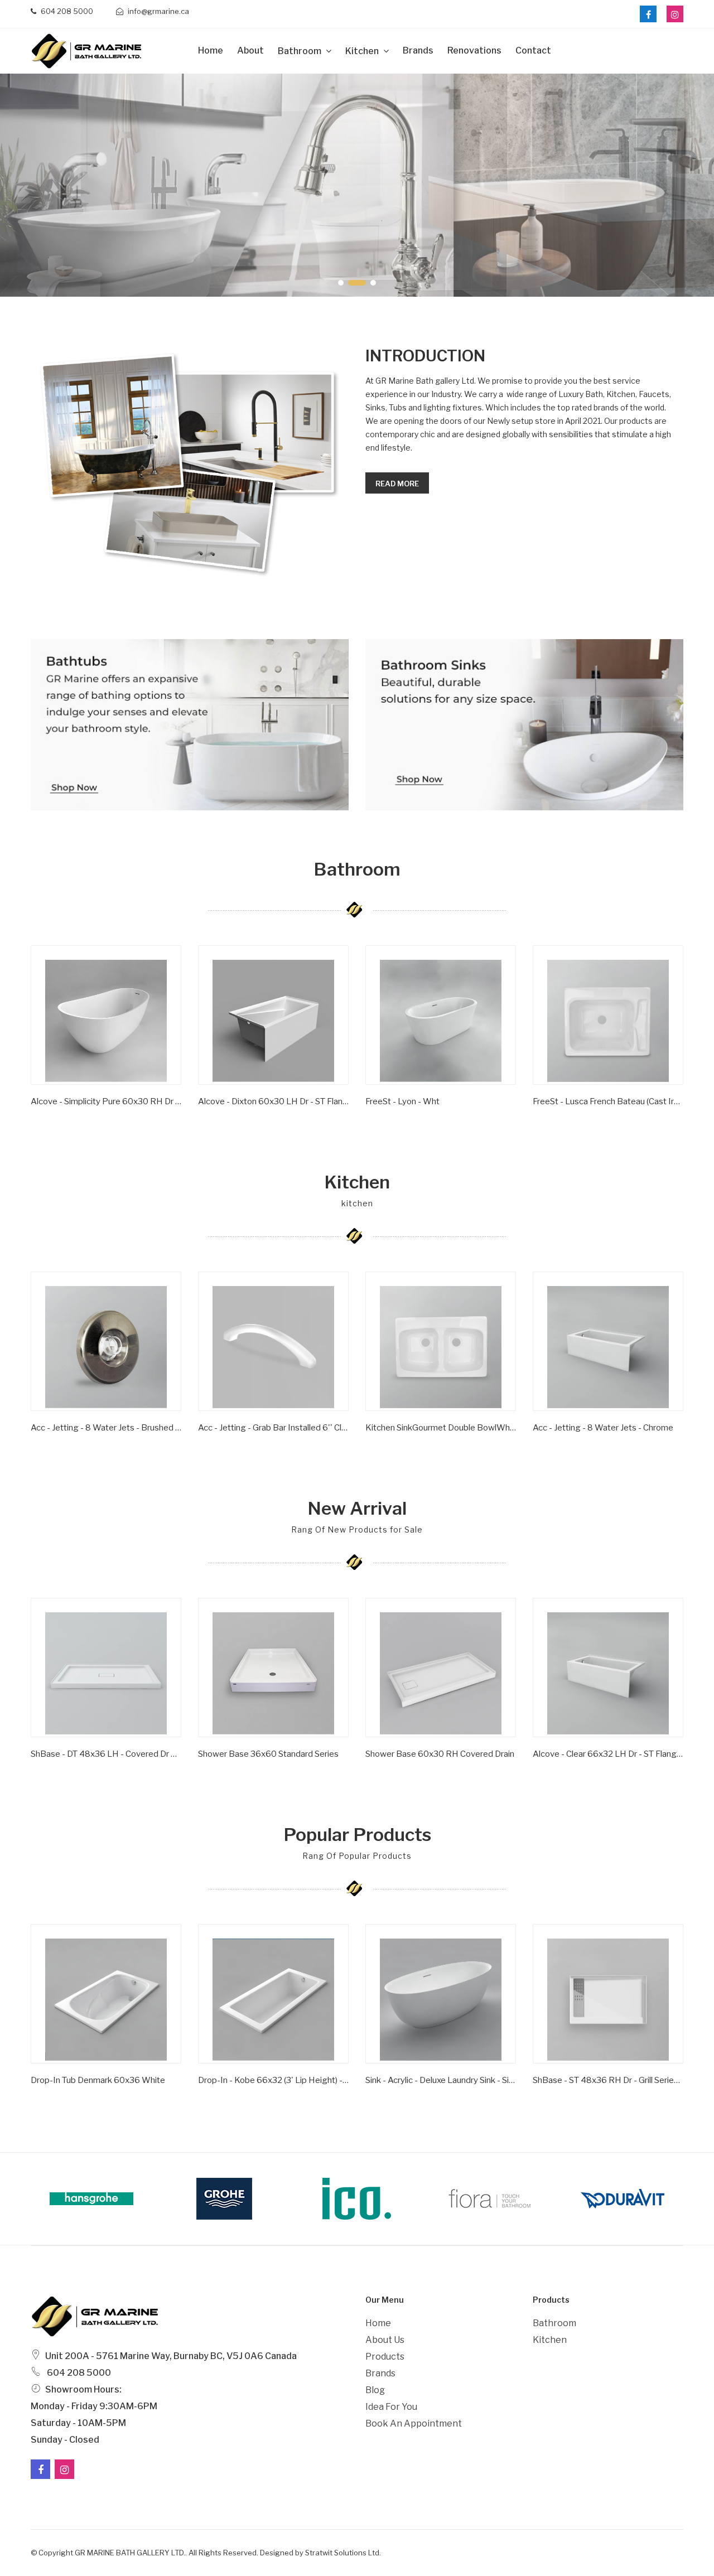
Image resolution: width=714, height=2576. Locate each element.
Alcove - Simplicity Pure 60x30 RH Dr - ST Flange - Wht (106, 1101)
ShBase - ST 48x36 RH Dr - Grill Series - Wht (608, 2080)
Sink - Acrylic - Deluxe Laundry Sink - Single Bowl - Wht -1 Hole (441, 2080)
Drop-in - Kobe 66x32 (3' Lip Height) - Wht (273, 2080)
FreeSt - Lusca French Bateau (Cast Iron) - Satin (608, 1101)
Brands (418, 50)
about (250, 50)
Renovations (474, 50)
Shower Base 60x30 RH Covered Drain (440, 1754)
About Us (385, 2340)
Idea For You (391, 2407)
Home (211, 50)
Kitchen (363, 51)
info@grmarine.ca (158, 11)
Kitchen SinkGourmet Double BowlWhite (441, 1428)
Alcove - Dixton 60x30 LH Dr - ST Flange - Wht (273, 1101)
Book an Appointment (414, 2423)
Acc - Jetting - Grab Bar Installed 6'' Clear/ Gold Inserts (273, 1428)
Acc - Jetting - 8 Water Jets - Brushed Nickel (106, 1428)
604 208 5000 (66, 11)
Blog (375, 2390)
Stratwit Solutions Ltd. (343, 2553)
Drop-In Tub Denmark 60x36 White (98, 2080)
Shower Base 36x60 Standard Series (268, 1754)
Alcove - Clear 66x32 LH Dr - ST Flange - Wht (608, 1754)
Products (385, 2357)
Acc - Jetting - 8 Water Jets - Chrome (603, 1428)
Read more (397, 484)
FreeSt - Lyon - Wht (402, 1101)
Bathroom (300, 51)
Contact (533, 50)
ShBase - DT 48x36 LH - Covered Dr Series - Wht (106, 1754)
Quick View (66, 1118)
